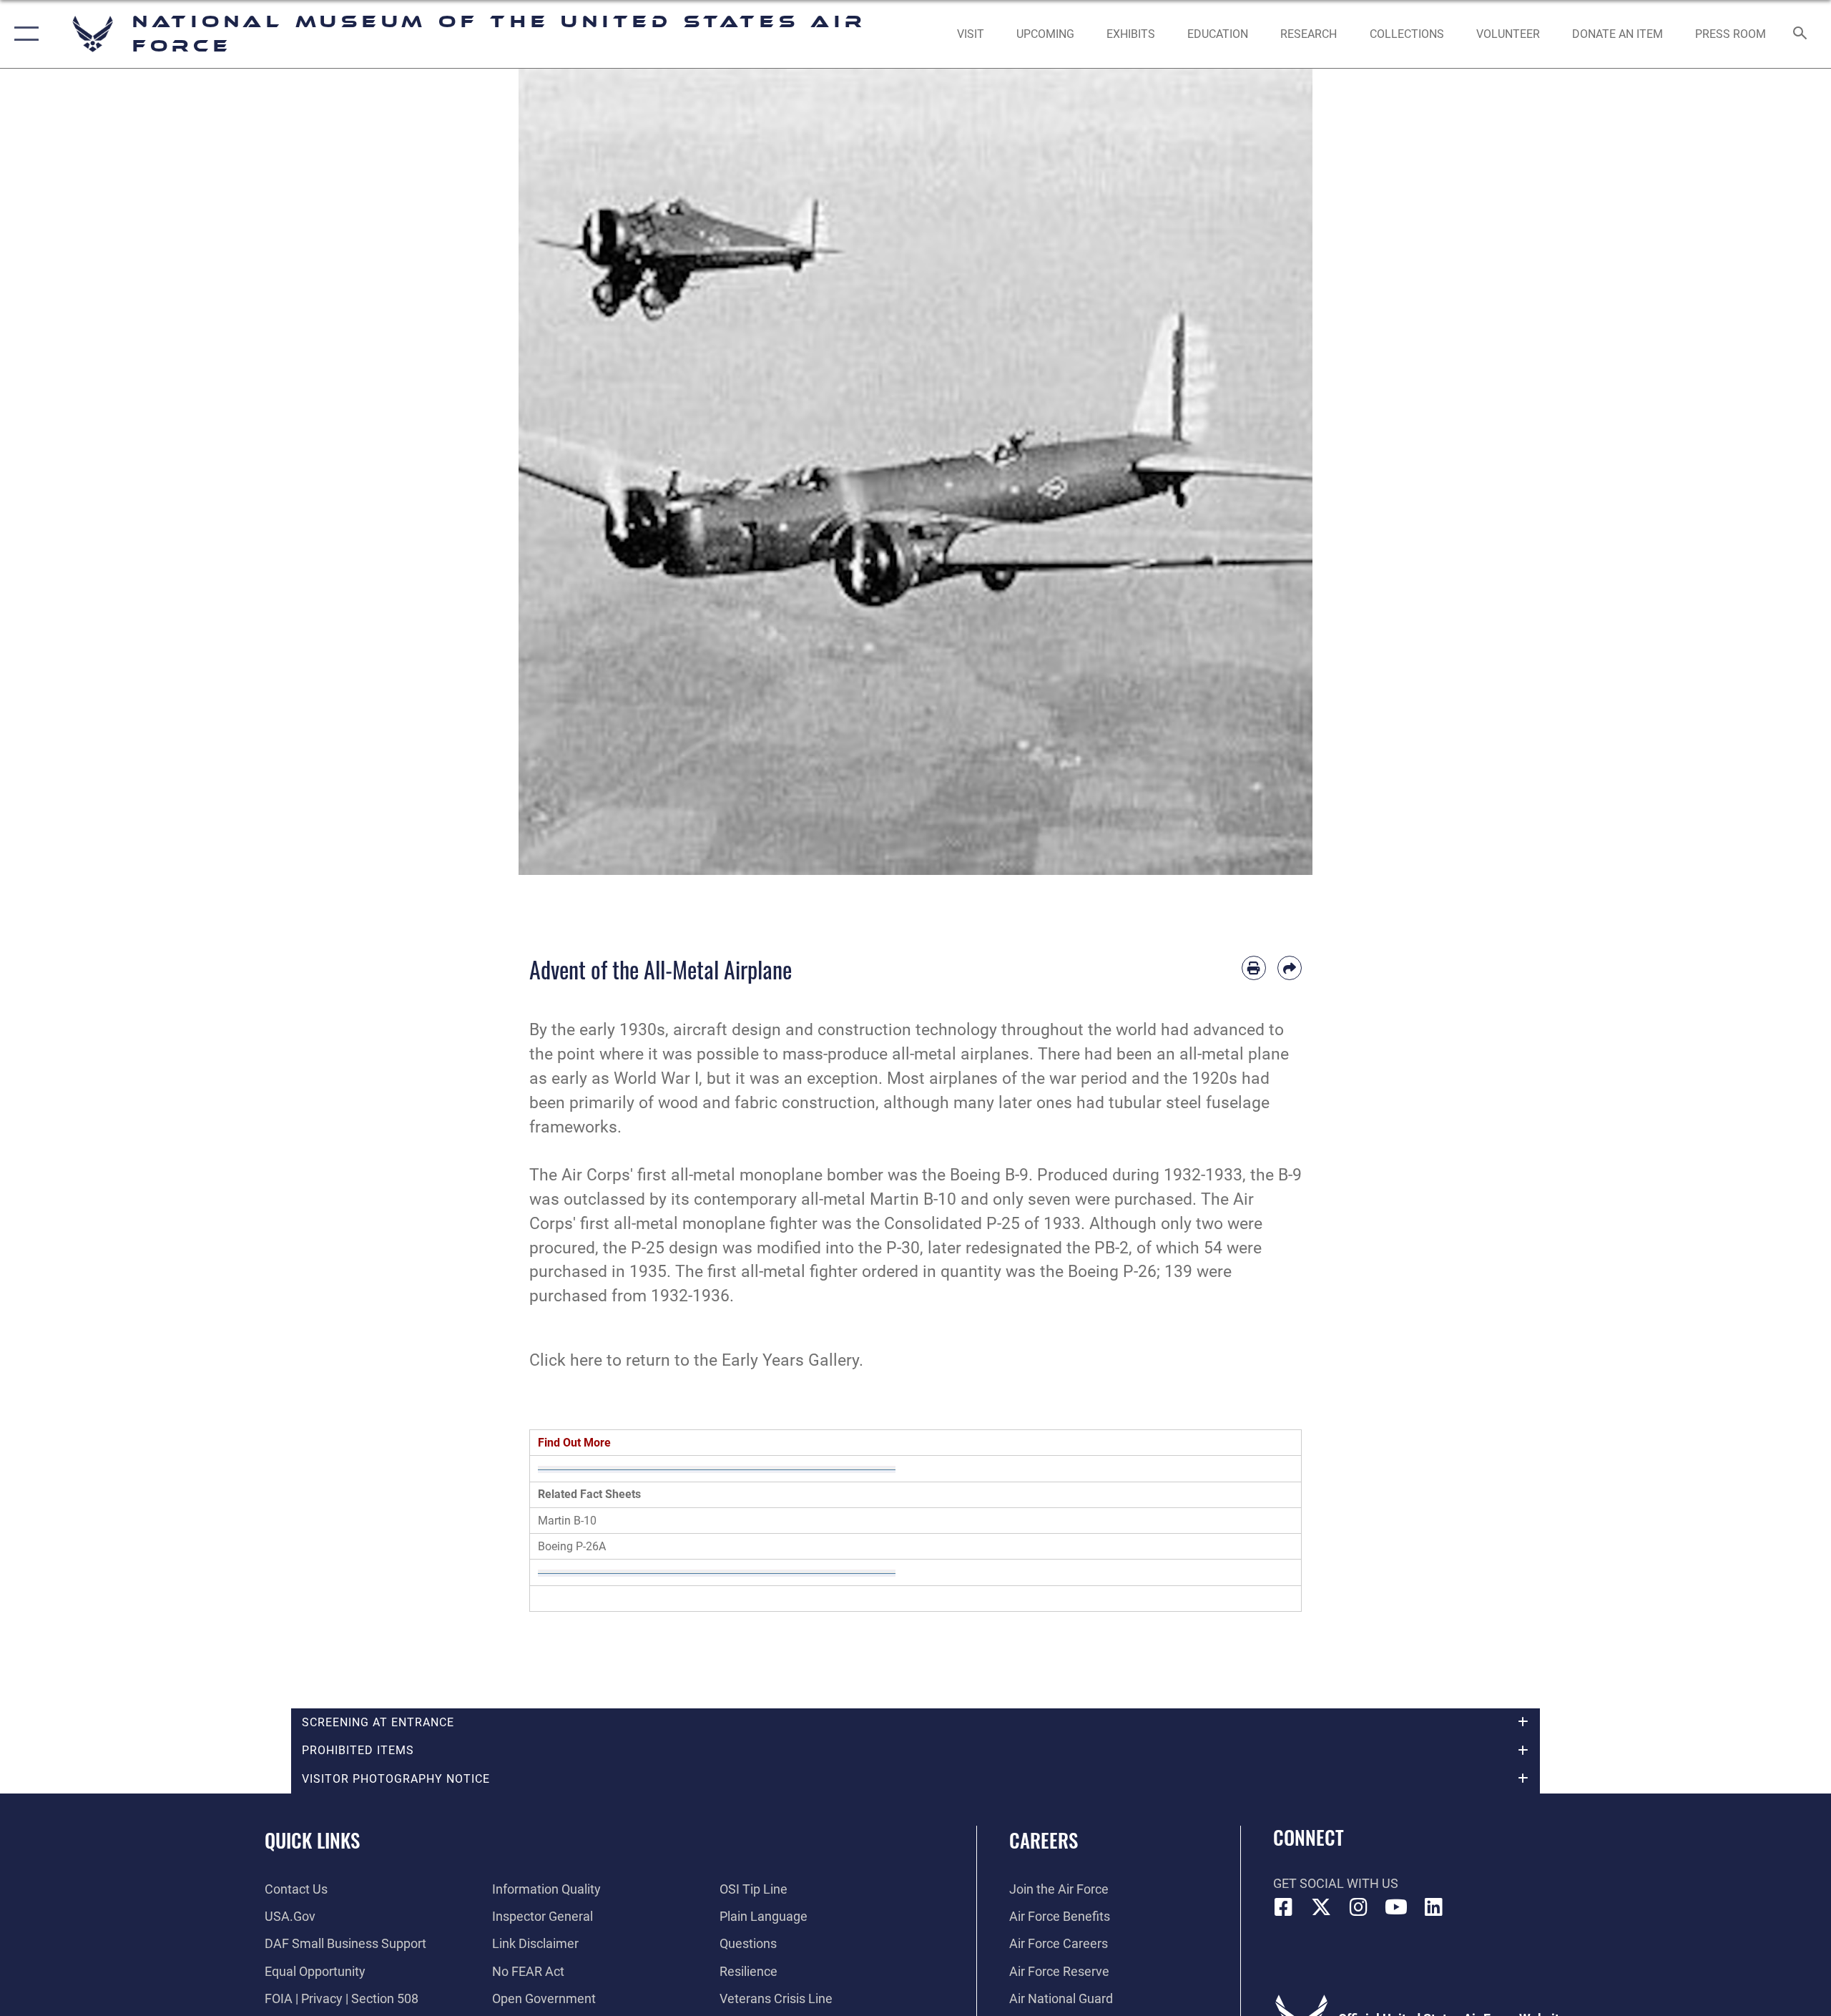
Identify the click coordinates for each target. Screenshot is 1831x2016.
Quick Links (312, 1840)
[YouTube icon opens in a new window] (1396, 1907)
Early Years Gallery (790, 1360)
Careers (1044, 1840)
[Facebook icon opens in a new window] (1284, 1907)
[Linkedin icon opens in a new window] (1434, 1907)
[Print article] (1254, 968)
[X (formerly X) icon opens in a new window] (1321, 1907)
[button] (23, 34)
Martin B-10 (567, 1521)
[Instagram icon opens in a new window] (1359, 1907)
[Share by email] (1290, 968)
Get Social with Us (1336, 1883)
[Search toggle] (1801, 34)
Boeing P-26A (572, 1546)
